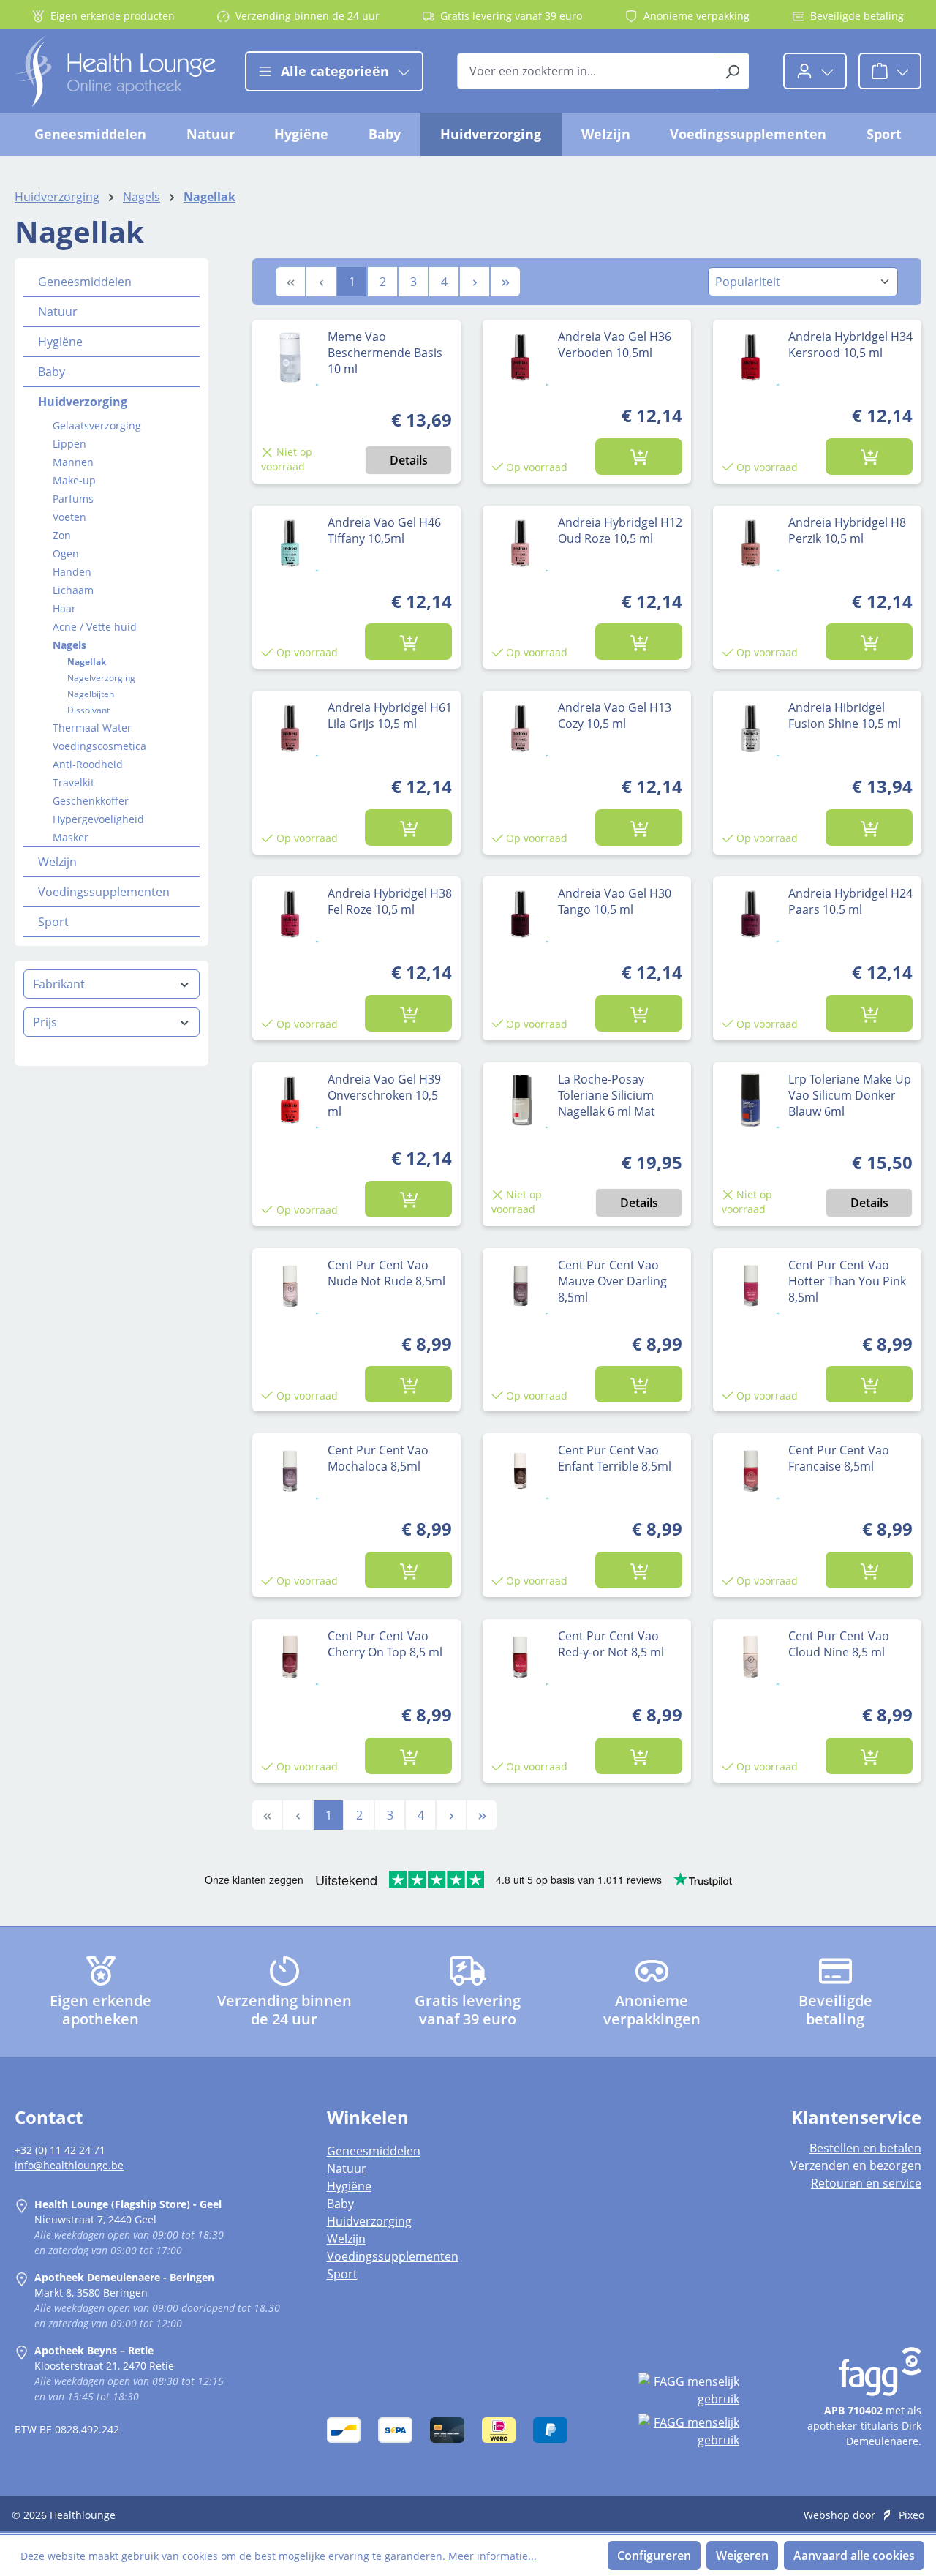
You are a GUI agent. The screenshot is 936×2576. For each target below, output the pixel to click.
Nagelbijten (91, 694)
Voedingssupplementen (104, 892)
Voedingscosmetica (99, 746)
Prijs (45, 1022)
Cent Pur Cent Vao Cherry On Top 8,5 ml (385, 1644)
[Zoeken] (732, 71)
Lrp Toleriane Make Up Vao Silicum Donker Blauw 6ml (850, 1095)
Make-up (74, 480)
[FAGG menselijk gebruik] (689, 2390)
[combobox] (586, 71)
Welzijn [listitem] (346, 2239)
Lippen (69, 444)
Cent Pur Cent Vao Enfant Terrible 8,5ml (615, 1458)
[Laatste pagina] (505, 282)
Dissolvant (88, 710)
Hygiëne (60, 342)
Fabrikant (59, 984)
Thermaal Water (92, 728)
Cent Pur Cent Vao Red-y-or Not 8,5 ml (611, 1644)
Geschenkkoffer (91, 801)
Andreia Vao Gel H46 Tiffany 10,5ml (384, 530)
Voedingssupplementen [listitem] (393, 2256)
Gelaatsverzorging (97, 425)
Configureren (654, 2556)
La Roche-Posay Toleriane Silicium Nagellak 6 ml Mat (607, 1095)
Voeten (69, 517)
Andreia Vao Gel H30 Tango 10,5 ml (615, 901)
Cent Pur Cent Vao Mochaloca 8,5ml (378, 1458)
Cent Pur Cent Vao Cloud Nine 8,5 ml (839, 1644)
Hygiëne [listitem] (349, 2186)
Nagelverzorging (101, 678)
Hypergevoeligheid (98, 819)
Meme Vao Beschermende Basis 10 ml (385, 353)
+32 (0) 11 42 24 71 (60, 2150)
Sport (53, 922)
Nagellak (87, 662)
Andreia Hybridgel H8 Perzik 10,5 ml (847, 530)
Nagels (69, 645)
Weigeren (742, 2556)
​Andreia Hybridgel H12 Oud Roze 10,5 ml (620, 530)
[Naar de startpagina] (115, 71)
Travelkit (73, 782)
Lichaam (73, 590)
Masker (71, 837)
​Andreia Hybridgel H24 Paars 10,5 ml (850, 901)
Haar (64, 608)
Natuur (58, 312)
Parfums (73, 499)
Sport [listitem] (342, 2274)
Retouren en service (866, 2183)
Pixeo (912, 2515)
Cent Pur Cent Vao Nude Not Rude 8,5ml (386, 1273)
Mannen (73, 462)
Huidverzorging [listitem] (369, 2221)
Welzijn (57, 862)
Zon (62, 535)
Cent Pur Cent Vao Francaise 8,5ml (839, 1458)
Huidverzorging (83, 402)
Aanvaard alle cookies (854, 2556)
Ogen (66, 553)
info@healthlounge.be (69, 2165)
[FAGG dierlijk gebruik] (689, 2431)
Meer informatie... (492, 2556)
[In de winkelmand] (638, 457)
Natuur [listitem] (347, 2168)
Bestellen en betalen (865, 2148)
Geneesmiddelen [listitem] (374, 2151)
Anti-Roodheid (88, 764)
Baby (52, 372)
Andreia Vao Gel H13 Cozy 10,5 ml (615, 716)
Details (409, 460)
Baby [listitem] (340, 2204)
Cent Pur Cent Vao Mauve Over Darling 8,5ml (612, 1281)
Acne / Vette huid (95, 627)
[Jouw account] (815, 71)
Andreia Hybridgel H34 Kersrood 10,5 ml (850, 345)
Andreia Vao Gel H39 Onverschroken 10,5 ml (384, 1095)
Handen (72, 572)
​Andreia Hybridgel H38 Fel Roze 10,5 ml (390, 901)
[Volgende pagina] (475, 282)
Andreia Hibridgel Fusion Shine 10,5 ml (845, 716)
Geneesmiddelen (85, 282)
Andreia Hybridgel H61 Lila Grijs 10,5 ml (390, 716)
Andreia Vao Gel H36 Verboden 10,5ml (615, 345)
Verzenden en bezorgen (856, 2166)
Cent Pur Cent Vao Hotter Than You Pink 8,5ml (847, 1281)
